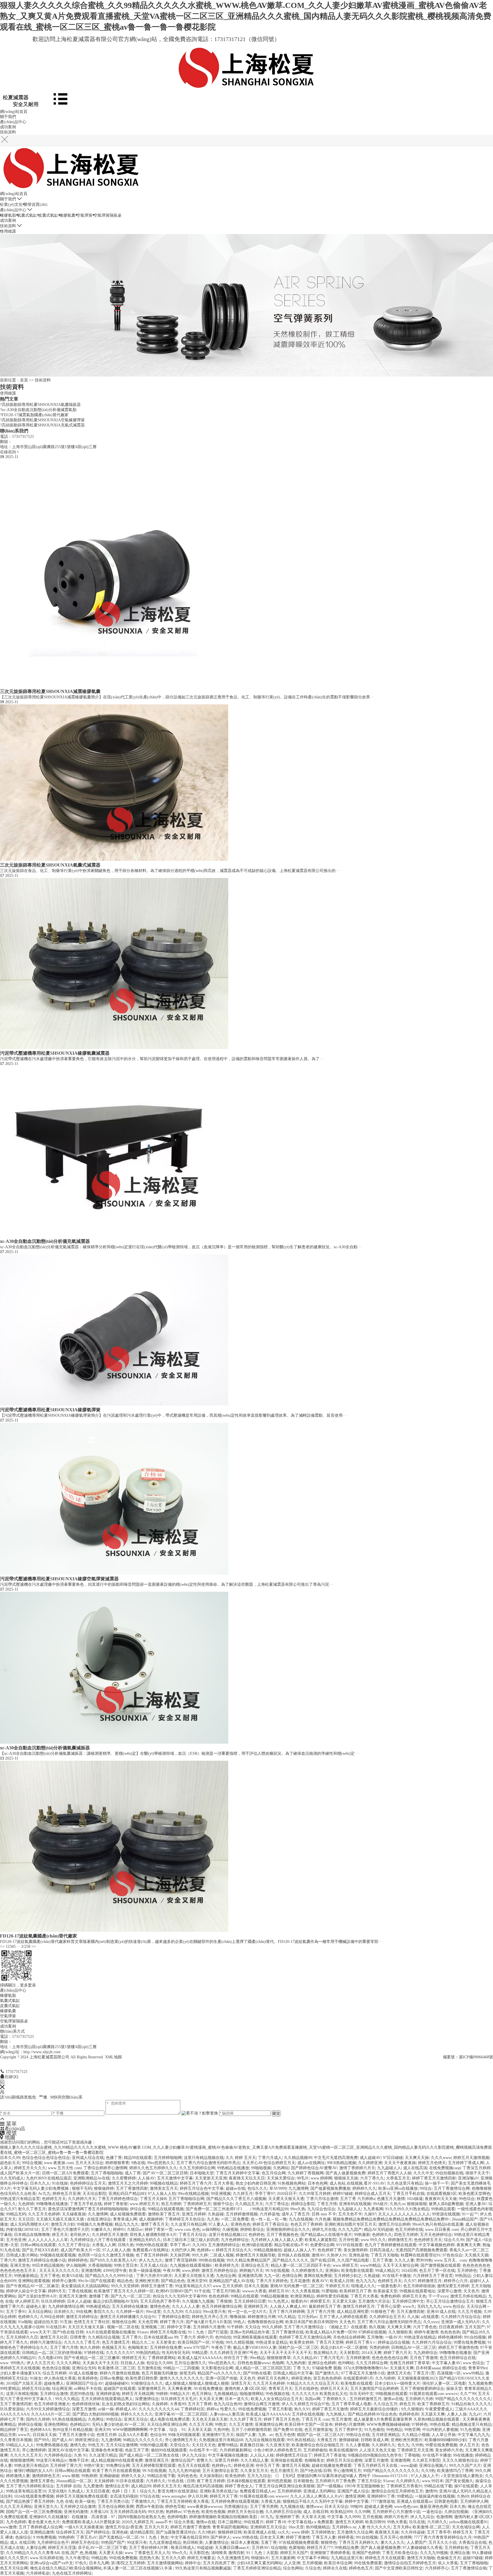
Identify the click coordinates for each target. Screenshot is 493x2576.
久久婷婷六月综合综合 (461, 2317)
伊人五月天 (469, 2445)
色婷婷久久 (382, 2235)
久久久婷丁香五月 (246, 2419)
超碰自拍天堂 (46, 2322)
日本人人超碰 (79, 2301)
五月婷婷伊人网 (474, 2501)
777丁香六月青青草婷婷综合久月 (443, 2537)
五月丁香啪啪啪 (474, 2563)
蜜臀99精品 (228, 2445)
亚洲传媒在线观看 (286, 2460)
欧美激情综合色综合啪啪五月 (318, 2445)
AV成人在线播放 (83, 2373)
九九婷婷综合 (425, 2353)
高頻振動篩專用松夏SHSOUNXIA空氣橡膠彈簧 (42, 420)
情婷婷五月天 (134, 2358)
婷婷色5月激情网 (350, 2424)
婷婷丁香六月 (172, 2322)
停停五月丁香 (236, 2358)
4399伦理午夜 (115, 2271)
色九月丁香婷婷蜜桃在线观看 (391, 2245)
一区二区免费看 (235, 2219)
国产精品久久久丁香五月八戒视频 (236, 2199)
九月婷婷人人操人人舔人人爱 (277, 2240)
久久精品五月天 (249, 2204)
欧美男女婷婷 (302, 2342)
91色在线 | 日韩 (181, 2481)
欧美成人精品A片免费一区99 (331, 2332)
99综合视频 (32, 2163)
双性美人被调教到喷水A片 (153, 2235)
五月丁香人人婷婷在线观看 (343, 2317)
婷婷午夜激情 (426, 2332)
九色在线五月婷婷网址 (72, 2573)
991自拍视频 (475, 2337)
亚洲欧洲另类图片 (407, 2440)
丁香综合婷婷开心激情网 (105, 2168)
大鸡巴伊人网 (183, 2250)
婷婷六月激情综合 (46, 2342)
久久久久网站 (68, 2363)
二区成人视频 (222, 2255)
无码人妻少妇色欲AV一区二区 (118, 2424)
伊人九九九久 (151, 2260)
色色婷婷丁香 (330, 2250)
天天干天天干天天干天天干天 (286, 2353)
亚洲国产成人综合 (353, 2491)
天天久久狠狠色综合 (460, 2460)
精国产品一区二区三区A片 (320, 2435)
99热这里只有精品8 (31, 2466)
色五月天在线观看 (194, 2466)
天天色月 (471, 2291)
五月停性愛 (349, 2240)
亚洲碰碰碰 (109, 2476)
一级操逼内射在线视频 (435, 2496)
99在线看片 (254, 2522)
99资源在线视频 (446, 2214)
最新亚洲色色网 (434, 2507)
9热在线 (138, 2163)
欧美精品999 (341, 2512)
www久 (409, 2306)
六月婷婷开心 (437, 2568)
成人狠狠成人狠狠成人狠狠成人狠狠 (197, 2383)
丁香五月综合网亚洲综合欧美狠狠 (285, 2486)
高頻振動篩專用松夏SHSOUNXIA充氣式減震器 (42, 425)
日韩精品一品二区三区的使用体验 (52, 2353)
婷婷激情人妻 (18, 2476)
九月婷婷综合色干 (53, 2543)
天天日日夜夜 (98, 2491)
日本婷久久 (64, 2312)
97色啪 (218, 2342)
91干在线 (202, 2291)
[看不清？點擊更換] (200, 2113)
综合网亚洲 (62, 2389)
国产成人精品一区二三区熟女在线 (149, 2455)
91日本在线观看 (130, 2481)
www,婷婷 (191, 2271)
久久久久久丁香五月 (82, 2342)
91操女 (36, 2378)
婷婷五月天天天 (334, 2389)
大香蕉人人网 (104, 2245)
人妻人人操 (457, 2414)
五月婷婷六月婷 (419, 2399)
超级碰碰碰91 (117, 2383)
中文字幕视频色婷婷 (437, 2245)
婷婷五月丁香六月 (196, 2183)
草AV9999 (278, 2188)
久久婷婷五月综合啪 (283, 2512)
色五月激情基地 (318, 2430)
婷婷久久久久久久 (137, 2414)
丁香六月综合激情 (322, 2199)
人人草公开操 (444, 2435)
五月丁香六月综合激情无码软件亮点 (208, 2163)
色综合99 (158, 2435)
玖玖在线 (417, 2522)
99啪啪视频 (261, 2168)
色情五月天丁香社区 (92, 2322)
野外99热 (424, 2260)
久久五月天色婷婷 (44, 2214)
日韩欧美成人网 (375, 2440)
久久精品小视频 (416, 2435)
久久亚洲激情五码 (233, 2558)
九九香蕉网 (373, 2209)
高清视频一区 (449, 2373)
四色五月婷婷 (406, 2235)
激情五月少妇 (63, 2224)
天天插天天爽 (402, 2368)
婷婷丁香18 (276, 2522)
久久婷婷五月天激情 (110, 2235)
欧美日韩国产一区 (194, 2342)
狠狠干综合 (223, 2204)
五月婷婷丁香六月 (66, 2466)
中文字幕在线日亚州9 (190, 2537)
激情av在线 (393, 2399)
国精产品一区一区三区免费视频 (34, 2512)
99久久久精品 (67, 2399)
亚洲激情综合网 (269, 2424)
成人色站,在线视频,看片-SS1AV (357, 2183)
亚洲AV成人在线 (441, 2312)
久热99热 (221, 2430)
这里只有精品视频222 (228, 2235)
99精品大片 (180, 2394)
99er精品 (257, 2358)
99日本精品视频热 (48, 2265)
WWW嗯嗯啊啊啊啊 (130, 2430)
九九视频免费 (480, 2383)
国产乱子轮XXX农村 (40, 2250)
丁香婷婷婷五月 (197, 2204)
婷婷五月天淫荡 (62, 2548)
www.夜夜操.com (59, 2163)
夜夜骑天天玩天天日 (247, 2178)
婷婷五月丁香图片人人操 (389, 2173)
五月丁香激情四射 (132, 2188)
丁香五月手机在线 (409, 2194)
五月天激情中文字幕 (175, 2178)
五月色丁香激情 (424, 2358)
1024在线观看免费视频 (34, 2496)
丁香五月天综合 (193, 2235)
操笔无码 (187, 2373)
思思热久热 (149, 2558)
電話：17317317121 (17, 2037)
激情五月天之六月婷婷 (128, 2183)
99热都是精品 (98, 2306)
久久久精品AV (305, 2358)
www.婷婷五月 (345, 2265)
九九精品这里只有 (347, 2558)
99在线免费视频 (252, 2409)
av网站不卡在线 (88, 2389)
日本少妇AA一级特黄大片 (397, 2383)
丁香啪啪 (412, 2455)
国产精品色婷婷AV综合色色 (372, 2414)
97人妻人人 (219, 2224)
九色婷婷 (26, 2204)
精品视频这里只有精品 (472, 2424)
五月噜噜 (375, 2337)
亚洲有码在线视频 (355, 2204)
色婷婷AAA (40, 2430)
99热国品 (463, 2276)
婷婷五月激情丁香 (157, 2286)
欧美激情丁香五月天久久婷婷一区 (124, 2291)
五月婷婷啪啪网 (168, 2158)
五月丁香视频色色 (282, 2235)
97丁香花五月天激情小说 (363, 2373)
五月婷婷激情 (358, 2358)
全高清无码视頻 (124, 2496)
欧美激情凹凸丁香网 (455, 2471)
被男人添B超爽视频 (446, 2204)
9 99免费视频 (45, 2537)
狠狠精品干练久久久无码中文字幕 (313, 2501)
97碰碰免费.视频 (327, 2368)
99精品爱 (200, 2353)
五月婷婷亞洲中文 (408, 2301)
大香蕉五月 (327, 2440)
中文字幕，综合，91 (167, 2430)
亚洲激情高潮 (250, 2276)
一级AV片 (393, 2337)
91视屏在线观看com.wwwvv (434, 2394)
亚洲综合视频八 (433, 2466)
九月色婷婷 (16, 2522)
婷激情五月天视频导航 (256, 2255)
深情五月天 (241, 2383)
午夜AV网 (171, 2271)
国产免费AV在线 (288, 2430)
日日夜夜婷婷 (451, 2327)
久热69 (463, 2496)
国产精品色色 (173, 2281)
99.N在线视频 (277, 2271)
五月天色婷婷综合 (436, 2235)
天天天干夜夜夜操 (400, 2163)
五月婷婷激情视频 (242, 2214)
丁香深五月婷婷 (476, 2168)
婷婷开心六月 (456, 2281)
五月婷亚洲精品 (386, 2435)
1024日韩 (409, 2271)
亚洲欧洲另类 (147, 2281)
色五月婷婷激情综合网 (222, 2306)
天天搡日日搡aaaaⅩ (232, 2548)
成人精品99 (141, 2486)
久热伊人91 (337, 2255)
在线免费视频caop (445, 2168)
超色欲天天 (10, 2163)
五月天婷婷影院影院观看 (154, 2466)
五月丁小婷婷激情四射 (251, 2430)
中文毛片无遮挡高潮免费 (336, 2158)
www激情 (8, 2527)
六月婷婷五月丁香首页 (433, 2276)
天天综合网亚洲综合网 (167, 2424)
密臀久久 (205, 2460)
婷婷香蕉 (346, 2537)
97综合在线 (150, 2496)
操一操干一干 (437, 2183)
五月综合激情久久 (190, 2363)
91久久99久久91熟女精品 (407, 2209)
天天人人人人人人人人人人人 (404, 2214)
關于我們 (8, 117)
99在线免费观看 (368, 2563)
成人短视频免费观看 (128, 2214)
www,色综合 (454, 2306)
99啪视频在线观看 (391, 2394)
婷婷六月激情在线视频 (120, 2373)
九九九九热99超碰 (184, 2471)
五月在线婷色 (306, 2389)
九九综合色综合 (321, 2209)
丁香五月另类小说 (113, 2501)
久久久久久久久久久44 (159, 2409)
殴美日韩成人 (183, 2548)
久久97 (410, 2281)
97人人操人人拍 (162, 2194)
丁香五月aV (86, 2537)
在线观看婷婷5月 (358, 2378)
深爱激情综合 (147, 2399)
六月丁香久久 (372, 2178)
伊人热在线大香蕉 (60, 2378)
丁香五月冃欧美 (226, 2291)
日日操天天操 (45, 2435)
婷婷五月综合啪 (36, 2389)
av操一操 (106, 2409)
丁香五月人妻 (324, 2537)
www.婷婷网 (321, 2178)
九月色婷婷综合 (235, 2240)
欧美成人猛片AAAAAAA (200, 2358)
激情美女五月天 (164, 2188)
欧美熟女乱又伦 (334, 2394)
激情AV (318, 2255)
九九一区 (272, 2276)
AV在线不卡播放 (396, 2276)
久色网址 (96, 2419)
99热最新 (362, 2235)
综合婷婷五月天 (70, 2532)
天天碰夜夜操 (74, 2214)
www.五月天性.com (65, 2168)
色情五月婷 (106, 2435)
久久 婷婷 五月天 (241, 2158)
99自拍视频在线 (449, 2173)
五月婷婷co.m (344, 2527)
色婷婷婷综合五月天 (88, 2183)
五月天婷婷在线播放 (130, 2306)
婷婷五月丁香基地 (330, 2455)
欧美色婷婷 (235, 2476)
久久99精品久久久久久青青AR (33, 2553)
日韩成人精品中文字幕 (293, 2373)
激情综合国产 (183, 2460)
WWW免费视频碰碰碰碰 (388, 2424)
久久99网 (362, 2512)
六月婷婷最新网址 (235, 2450)
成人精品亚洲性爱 (353, 2312)
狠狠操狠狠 (417, 2204)
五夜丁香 (269, 2543)
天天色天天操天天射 (210, 2419)
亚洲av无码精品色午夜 (250, 2332)
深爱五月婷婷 (227, 2460)
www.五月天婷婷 (228, 2286)
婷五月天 (60, 2235)
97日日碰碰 (393, 2158)
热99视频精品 (318, 2527)
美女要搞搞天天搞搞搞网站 (85, 2286)
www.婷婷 (300, 2532)
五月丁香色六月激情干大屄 (65, 2230)
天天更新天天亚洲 (211, 2178)
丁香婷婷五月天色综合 (185, 2219)
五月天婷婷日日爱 (250, 2301)
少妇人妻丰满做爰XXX (20, 2373)
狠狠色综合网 (124, 2322)
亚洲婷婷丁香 (287, 2517)
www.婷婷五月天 (145, 2204)
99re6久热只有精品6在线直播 (438, 2224)
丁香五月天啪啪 (385, 2255)
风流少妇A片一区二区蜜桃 (344, 2348)
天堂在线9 (57, 2491)
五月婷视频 (312, 2563)
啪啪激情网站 (252, 2394)
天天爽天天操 (417, 2158)
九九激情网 (298, 2188)
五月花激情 (300, 2281)
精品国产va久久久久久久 (219, 2373)
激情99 (431, 2491)
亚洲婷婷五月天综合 (268, 2527)
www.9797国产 (196, 2348)
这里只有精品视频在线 (204, 2158)
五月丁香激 (382, 2260)
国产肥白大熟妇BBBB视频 (96, 2414)
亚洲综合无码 (84, 2368)
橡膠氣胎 (8, 215)
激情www (314, 2507)
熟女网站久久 (326, 2353)
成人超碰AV (370, 2158)
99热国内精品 (148, 2353)
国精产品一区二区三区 (298, 2348)
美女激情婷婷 (355, 2250)
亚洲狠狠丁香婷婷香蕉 (330, 2553)
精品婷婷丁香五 (14, 2430)
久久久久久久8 (305, 2394)
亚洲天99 (102, 2430)
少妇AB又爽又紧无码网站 (259, 2563)
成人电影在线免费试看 (170, 2419)
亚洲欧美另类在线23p (219, 2491)
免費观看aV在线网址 (151, 2250)
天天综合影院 (94, 2194)
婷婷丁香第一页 (159, 2230)
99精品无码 (16, 2214)
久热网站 (281, 2168)
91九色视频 (470, 2430)
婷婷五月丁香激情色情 (458, 2348)
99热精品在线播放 (233, 2168)
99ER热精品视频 (342, 2163)
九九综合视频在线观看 (265, 2440)
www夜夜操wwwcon (205, 2507)
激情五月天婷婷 (349, 2522)
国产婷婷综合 (98, 2532)
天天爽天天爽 (399, 2327)
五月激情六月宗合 (374, 2301)
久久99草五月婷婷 (315, 2194)
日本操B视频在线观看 (246, 2481)
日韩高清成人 (381, 2250)
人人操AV (146, 2178)
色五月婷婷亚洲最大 (52, 2404)
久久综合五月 (385, 2404)
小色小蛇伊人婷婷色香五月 (277, 2450)
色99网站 (346, 2363)
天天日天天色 (204, 2445)
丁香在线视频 (80, 2291)
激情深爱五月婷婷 (453, 2286)
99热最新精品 (26, 2276)
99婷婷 (162, 2394)
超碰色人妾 (36, 2306)
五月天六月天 (156, 2527)
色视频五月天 (114, 2348)
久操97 (370, 2214)
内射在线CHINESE (23, 2230)
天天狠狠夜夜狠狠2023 (417, 2378)
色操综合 (23, 2537)
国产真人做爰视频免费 (345, 2173)
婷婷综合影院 (303, 2204)
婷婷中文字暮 (179, 2327)
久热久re (397, 2204)
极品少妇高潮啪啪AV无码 (116, 2301)
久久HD (199, 2245)
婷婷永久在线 (335, 2568)
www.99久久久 (373, 2240)
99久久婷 (200, 2255)
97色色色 (191, 2512)
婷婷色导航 (175, 2507)
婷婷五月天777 (320, 2548)
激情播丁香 (99, 2296)
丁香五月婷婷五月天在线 (376, 2466)
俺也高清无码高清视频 (203, 2486)
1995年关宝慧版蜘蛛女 (364, 2486)
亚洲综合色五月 (255, 2265)
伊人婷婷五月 (27, 2301)
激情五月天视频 (296, 2466)
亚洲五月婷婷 (194, 2214)
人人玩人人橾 (262, 2455)
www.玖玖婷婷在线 (47, 2558)
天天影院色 (199, 2553)
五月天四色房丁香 (219, 2563)
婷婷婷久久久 (364, 2188)
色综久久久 (257, 2188)
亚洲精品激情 (42, 2532)
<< (2, 1946)
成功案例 (8, 127)
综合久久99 (454, 2240)
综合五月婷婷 (54, 2373)
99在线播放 (463, 2455)
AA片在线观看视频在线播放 (110, 2332)
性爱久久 (228, 2409)
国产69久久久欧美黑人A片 (113, 2260)
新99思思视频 (279, 2481)
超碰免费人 (54, 2383)
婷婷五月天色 (414, 2296)
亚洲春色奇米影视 (107, 2450)
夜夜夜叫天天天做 (441, 2199)
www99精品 (370, 2265)
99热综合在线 (358, 2435)
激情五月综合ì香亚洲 (124, 2527)
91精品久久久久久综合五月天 (313, 2383)
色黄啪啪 (297, 2548)
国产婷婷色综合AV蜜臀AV (314, 2168)
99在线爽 (84, 2312)
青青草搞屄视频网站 (230, 2527)
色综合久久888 (159, 2363)
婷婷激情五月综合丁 (294, 2455)
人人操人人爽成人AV (288, 2306)
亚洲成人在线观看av (414, 2501)
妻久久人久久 (393, 2543)
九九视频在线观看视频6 (191, 2265)
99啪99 (356, 2507)
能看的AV (300, 2301)
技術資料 (8, 132)
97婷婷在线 (94, 2353)
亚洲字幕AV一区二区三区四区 (181, 2414)
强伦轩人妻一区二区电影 (444, 2383)
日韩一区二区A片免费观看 (65, 2173)
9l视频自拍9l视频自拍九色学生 (375, 2455)
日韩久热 (126, 2245)
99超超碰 (205, 2548)
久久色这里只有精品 (405, 2183)
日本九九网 (99, 2563)
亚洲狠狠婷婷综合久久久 (288, 2230)
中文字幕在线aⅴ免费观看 (310, 2522)
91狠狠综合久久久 (147, 2383)
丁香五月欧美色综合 (400, 2553)
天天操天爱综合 (281, 2178)
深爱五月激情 (84, 2409)
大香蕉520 (99, 2512)
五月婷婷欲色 (456, 2548)
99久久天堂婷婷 (125, 2286)
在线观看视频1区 (442, 2194)
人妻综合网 (36, 2548)
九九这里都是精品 (165, 2543)
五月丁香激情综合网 (452, 2188)
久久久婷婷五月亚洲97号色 (234, 2353)
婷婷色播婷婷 (450, 2337)
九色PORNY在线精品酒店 (49, 2178)
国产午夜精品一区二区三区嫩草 (92, 2358)
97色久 (81, 2563)
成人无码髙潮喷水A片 (29, 2224)
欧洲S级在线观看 (257, 2245)
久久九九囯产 (350, 2230)
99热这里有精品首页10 (26, 2491)
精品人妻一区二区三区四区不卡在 (301, 2265)
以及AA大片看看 (133, 2435)
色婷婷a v (205, 2250)
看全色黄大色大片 (44, 2522)
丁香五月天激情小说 (76, 2435)
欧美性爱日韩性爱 (142, 2378)
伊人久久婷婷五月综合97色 (306, 2404)
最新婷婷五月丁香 (325, 2306)
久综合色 (313, 2568)
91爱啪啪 (330, 2291)
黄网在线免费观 (318, 2276)
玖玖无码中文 (361, 2394)
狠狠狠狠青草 (279, 2358)
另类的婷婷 (379, 2348)
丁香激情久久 (143, 2501)
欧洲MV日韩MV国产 (174, 2291)
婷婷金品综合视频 (394, 2342)
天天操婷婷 (104, 2481)
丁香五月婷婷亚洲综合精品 (257, 2568)
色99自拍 (223, 2337)
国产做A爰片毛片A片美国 (209, 2322)
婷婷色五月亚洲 (66, 2194)
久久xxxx (431, 2322)
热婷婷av (174, 2512)
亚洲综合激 (460, 2553)
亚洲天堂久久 (46, 2507)
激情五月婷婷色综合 (219, 2271)
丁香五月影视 (280, 2409)
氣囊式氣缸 (27, 215)
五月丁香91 (16, 2312)
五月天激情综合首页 (220, 2471)
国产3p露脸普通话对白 (176, 2532)
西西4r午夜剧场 (149, 2507)
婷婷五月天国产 (294, 2553)
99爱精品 (405, 2496)
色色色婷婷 (219, 2296)
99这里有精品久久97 (193, 2286)
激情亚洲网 (355, 2496)
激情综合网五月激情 (262, 2404)
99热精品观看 (443, 2209)
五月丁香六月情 (321, 2312)
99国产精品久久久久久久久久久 (463, 2399)
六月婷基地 (270, 2214)
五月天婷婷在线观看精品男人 (107, 2399)
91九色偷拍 (374, 2430)
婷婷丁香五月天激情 (330, 2409)
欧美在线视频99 (343, 2450)
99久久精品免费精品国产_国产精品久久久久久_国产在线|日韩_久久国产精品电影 (298, 2260)
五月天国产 (475, 2327)
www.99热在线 (245, 2537)
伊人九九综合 (194, 2455)
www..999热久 (12, 2363)
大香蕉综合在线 (472, 2543)
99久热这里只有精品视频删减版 (203, 2568)
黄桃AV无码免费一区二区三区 (297, 2286)
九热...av (265, 2435)
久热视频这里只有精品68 (221, 2440)
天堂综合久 (180, 2445)
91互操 (66, 2322)
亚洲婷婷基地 (108, 2394)
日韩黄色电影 (446, 2501)
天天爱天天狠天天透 (286, 2199)
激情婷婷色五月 (46, 2476)
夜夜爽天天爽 (468, 2245)
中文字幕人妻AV (446, 2363)
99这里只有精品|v (51, 2460)
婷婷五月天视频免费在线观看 (82, 2496)
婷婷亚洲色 (301, 2378)
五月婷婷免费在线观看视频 (235, 2501)
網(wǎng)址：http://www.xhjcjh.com (30, 2052)
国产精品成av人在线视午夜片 (326, 2235)
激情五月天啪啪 (421, 2558)
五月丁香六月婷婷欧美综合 (30, 2486)
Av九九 (44, 2194)
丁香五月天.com (316, 2419)
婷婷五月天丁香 (224, 2496)
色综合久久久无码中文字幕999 (180, 2296)
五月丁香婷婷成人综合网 (41, 2527)
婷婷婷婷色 (78, 2260)
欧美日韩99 (375, 2522)
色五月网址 (202, 2394)
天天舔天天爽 (433, 2414)
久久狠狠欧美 (400, 2332)
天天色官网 (148, 2322)
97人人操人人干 (425, 2476)
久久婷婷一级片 (130, 2312)
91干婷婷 (235, 2327)
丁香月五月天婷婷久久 (359, 2543)
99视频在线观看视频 (58, 2255)
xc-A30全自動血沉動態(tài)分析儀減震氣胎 (38, 410)
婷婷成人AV (126, 2409)
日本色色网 (318, 2183)
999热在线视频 (212, 2260)
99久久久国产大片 (465, 2466)
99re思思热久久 (161, 2163)
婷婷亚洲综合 (87, 2440)
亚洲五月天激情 (73, 2296)
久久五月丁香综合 (74, 2245)
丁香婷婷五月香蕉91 (404, 2486)
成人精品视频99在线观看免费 (117, 2460)
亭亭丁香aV (180, 2245)
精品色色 (125, 2281)
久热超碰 (216, 2214)
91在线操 (60, 2183)
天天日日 (26, 2219)
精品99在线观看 (138, 2158)
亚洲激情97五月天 (218, 2435)
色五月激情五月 (116, 2342)
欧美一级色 (85, 2501)
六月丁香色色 (425, 2327)
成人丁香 (133, 2173)
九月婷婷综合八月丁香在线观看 (98, 2240)
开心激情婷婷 (34, 2450)
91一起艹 (470, 2214)
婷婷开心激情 (64, 2281)
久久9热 (428, 2471)
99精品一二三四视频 (181, 2368)
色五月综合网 (274, 2173)
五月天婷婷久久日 (22, 2337)
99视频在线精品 (164, 2183)
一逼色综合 (432, 2512)
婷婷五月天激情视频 (471, 2158)
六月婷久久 (156, 2481)
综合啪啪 (279, 2548)
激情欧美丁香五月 (164, 2214)
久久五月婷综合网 (372, 2363)
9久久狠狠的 (412, 2409)
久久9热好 (207, 2532)
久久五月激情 (241, 2424)
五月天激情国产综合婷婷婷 (374, 2389)
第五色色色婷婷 (327, 2378)
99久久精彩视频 (240, 2342)
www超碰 (409, 2466)
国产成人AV (62, 2440)
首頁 (24, 380)
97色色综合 (452, 2255)
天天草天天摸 (313, 2517)
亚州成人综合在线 (88, 2158)
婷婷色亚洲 (244, 2466)
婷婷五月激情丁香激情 (190, 2527)
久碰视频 (230, 2230)
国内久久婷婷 (38, 2419)
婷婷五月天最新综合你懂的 (375, 2409)
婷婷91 (119, 2230)
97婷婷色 (420, 2424)
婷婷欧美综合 (252, 2230)
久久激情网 (98, 2214)
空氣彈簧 (84, 215)
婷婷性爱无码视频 (332, 2296)
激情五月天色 (399, 2373)
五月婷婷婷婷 (289, 2491)
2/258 (26, 1946)
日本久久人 (40, 2183)
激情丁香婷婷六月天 (357, 2168)
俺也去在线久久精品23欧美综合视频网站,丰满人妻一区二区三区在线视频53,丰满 (102, 2568)
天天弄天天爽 (211, 2399)
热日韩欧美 (193, 2543)
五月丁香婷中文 (348, 2430)
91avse (389, 2481)
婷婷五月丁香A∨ (361, 2342)
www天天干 (40, 2332)
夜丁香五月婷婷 (211, 2481)
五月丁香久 (132, 2337)
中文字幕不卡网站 (313, 2558)
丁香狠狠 (224, 2301)
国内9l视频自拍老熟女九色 (142, 2517)
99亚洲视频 (221, 2194)
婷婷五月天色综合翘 (245, 2512)
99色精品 (394, 2430)
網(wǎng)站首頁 (14, 112)
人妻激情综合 (217, 2543)
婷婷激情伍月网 (262, 2317)
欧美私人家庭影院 (321, 2240)
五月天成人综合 (154, 2265)
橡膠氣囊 (67, 215)
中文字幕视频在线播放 (228, 2455)
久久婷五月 (243, 2194)
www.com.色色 (187, 2230)
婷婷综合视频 (30, 2424)
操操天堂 (454, 2389)
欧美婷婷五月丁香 (355, 2291)
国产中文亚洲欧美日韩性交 (399, 2568)
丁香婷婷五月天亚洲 (415, 2450)
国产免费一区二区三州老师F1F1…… (218, 2209)
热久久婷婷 (90, 2348)
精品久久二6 (143, 2342)
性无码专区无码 (176, 2353)
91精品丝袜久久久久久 (471, 2404)
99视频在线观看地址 (417, 2291)
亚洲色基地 (359, 2255)
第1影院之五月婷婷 (128, 2563)
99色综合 (467, 2199)
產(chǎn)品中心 (13, 122)
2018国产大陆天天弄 (24, 2383)
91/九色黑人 (278, 2301)
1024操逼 (415, 2199)
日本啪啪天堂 (202, 2173)
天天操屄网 (180, 2255)
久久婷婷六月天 (82, 2199)
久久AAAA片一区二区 (51, 2414)
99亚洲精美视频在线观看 (255, 2337)
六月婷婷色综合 (58, 2455)
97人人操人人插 (116, 2250)
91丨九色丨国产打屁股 (208, 2332)
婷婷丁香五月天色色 (282, 2419)
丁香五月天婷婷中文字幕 (238, 2173)
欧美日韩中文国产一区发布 (309, 2424)
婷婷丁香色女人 (239, 2486)
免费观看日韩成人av (257, 2491)
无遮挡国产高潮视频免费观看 (421, 2250)
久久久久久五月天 (26, 2455)
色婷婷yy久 (222, 2466)
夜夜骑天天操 (387, 2532)
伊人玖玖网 (198, 2496)
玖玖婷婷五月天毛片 (179, 2399)
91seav (143, 2332)
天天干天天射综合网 (401, 2265)
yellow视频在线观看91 (468, 2522)
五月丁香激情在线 (288, 2332)
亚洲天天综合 (136, 2419)
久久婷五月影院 (426, 2460)
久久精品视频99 (298, 2158)
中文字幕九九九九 (474, 2435)
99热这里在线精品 (420, 2337)
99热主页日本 (126, 2265)
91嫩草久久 (101, 2230)
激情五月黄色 (42, 2481)
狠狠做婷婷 (104, 2188)
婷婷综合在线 (454, 2368)
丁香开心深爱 (389, 2306)
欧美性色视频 (213, 2512)
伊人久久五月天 (41, 2363)
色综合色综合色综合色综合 (46, 2158)
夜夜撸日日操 (252, 2445)
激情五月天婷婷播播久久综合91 (128, 2317)
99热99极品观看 (154, 2445)
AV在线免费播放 (208, 2389)
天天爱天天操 (344, 2301)
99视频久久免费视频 (95, 2224)
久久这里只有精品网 (189, 2224)
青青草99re (478, 2368)
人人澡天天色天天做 (377, 2450)
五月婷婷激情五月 (365, 2399)
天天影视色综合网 (217, 2368)
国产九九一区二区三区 (131, 2296)
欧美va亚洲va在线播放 (398, 2188)
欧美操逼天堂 (385, 2291)
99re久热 (298, 2209)
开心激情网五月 (347, 2471)
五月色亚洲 (16, 2240)
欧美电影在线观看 (357, 2271)
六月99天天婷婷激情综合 (48, 2409)
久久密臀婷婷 (124, 2178)
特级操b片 (260, 2558)
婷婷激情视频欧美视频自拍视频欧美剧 (224, 2517)
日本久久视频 (256, 2286)
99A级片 (380, 2204)
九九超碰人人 (389, 2168)
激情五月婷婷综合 (82, 2317)
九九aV (475, 2414)
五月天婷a (402, 2527)
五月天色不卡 (350, 2214)
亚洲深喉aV (468, 2178)
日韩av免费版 (112, 2378)
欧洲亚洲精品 (302, 2296)
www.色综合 (473, 2363)
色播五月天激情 (391, 2199)
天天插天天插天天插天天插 (60, 2219)
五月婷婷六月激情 (209, 2327)
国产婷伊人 (221, 2537)
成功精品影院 (142, 2532)
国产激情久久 (327, 2373)
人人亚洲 (292, 2563)
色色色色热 (450, 2332)
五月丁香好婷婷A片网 (149, 2548)
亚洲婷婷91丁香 (381, 2496)
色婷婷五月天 (54, 2199)
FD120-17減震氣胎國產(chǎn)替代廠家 (34, 415)
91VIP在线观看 (349, 2245)
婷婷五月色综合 (85, 2543)
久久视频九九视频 (198, 2301)
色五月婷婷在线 (409, 2230)
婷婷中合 (193, 2563)
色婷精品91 (80, 2424)
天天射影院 (349, 2353)
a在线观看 (430, 2317)
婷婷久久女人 (133, 2476)
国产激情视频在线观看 (441, 2265)
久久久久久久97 (120, 2353)
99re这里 (153, 2312)
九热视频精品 (226, 2394)
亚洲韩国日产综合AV (84, 2383)
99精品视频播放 (274, 2296)
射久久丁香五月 (32, 2209)
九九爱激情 (93, 2486)
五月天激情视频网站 (165, 2563)
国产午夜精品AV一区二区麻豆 (33, 2286)
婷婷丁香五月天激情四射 (434, 2178)
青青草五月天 (280, 2389)
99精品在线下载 (161, 2476)
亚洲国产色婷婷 (366, 2553)
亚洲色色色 (241, 2224)
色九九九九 (366, 2281)
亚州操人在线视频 (294, 2255)
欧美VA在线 (72, 2276)
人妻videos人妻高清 (227, 2414)
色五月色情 (285, 2435)
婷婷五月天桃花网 (138, 2394)
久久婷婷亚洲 (370, 2163)
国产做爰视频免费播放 (330, 2188)
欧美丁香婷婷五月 (433, 2404)
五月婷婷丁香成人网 (466, 2163)
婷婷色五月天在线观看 (385, 2558)
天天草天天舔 (199, 2430)
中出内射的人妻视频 (440, 2430)
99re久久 (180, 2553)
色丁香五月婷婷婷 (152, 2255)
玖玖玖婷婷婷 (53, 2301)
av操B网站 (211, 2230)
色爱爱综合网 (322, 2245)
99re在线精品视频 (193, 2194)
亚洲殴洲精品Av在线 (92, 2178)
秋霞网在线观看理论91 (421, 2255)
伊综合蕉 (138, 2209)
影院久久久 (104, 2312)
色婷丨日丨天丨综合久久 (134, 2491)
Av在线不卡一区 (203, 2450)
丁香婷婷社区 (193, 2409)
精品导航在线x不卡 (291, 2245)
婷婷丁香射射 (116, 2204)
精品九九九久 (127, 2224)
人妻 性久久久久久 (374, 2527)
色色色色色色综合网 (390, 2358)
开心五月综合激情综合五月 (450, 2301)
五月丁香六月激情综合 (304, 2327)
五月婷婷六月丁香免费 (335, 2481)
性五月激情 (342, 2419)
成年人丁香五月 (296, 2214)
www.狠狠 (71, 2476)
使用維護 (8, 231)
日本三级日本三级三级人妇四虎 (191, 2240)
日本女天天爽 (272, 2537)
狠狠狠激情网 (22, 2460)
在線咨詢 (9, 452)
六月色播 (323, 2219)
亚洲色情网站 (56, 2424)
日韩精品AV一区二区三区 (414, 2348)
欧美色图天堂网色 (474, 2194)
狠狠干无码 (82, 2188)
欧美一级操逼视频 (145, 2271)
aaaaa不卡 (164, 2522)
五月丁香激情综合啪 (469, 2568)
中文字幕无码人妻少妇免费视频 (41, 2188)
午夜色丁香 (221, 2348)
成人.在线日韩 (316, 2512)
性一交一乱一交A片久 (247, 2312)
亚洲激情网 (91, 2271)
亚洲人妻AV (476, 2204)
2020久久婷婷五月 (138, 2522)
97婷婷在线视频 (372, 2332)
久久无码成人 (12, 2178)
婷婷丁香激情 (298, 2537)
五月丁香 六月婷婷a (357, 2199)
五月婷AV (260, 2548)
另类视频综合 (236, 2507)
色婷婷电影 (177, 2517)
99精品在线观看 (245, 2296)
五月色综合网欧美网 (116, 2507)
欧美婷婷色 (88, 2378)
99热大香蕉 (397, 2522)
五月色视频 (372, 2517)
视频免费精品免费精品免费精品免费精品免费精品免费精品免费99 (391, 2219)
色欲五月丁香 (137, 2450)
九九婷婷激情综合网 (66, 2306)
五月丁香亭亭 (439, 2532)
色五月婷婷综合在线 (458, 2358)
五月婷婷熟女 (323, 2532)
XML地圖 (113, 2057)
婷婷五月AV (279, 2291)
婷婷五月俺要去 (201, 2558)
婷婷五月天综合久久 (234, 2250)
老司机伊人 (80, 2235)
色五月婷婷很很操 (419, 2286)
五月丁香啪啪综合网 (186, 2199)
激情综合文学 (117, 2486)
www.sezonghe (174, 2496)
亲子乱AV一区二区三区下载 (102, 2548)
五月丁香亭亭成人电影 (351, 2404)
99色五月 (96, 2445)
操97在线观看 (466, 2486)
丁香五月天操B (153, 2199)
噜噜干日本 (79, 2460)
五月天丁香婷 (200, 2404)
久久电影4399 (50, 2358)
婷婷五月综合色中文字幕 (202, 2188)
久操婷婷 (160, 2404)
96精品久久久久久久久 (143, 2440)
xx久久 (284, 2532)
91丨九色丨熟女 (155, 2537)
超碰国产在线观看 (120, 2389)
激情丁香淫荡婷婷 (181, 2260)
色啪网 (278, 2363)
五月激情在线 (149, 2368)
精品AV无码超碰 (379, 2230)
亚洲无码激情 (76, 2512)
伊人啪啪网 (76, 2265)
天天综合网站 (40, 2312)
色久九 (403, 2445)
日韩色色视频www (254, 2363)
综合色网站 (293, 2568)
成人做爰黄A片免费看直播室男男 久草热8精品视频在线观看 (407, 2419)
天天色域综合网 (466, 2527)
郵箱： (6, 2042)
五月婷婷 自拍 (68, 2486)
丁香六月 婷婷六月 (197, 2337)
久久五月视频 (470, 2312)
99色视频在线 (278, 2394)
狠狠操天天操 (346, 2178)
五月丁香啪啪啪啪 (107, 2173)
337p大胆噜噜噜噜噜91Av (365, 2368)
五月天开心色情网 (396, 2537)
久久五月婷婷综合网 (197, 2168)
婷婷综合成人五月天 (373, 2194)
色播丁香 (114, 2158)
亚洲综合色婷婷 (322, 2363)
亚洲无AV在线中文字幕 (68, 2450)
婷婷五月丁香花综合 (270, 2224)
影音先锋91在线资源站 (178, 2491)
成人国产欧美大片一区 (20, 2173)
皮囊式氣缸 (48, 215)
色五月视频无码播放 (159, 2373)
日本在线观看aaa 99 (161, 2337)
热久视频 (377, 2327)
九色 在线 (64, 2501)
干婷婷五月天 (337, 2286)
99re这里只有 (214, 2312)
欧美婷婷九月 (227, 2265)
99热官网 (412, 2430)
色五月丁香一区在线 (437, 2271)
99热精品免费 (347, 2548)
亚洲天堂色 (20, 2265)
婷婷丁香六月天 (397, 2353)
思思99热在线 (82, 2394)
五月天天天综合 (89, 2163)
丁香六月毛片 (332, 2358)
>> (34, 1946)
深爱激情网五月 (151, 2389)
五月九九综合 (259, 2476)
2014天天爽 (371, 2353)
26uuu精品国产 (465, 2219)
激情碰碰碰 (349, 2440)
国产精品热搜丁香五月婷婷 (30, 2501)
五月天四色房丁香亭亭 (160, 2301)
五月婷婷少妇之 (348, 2276)
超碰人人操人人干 (300, 2250)
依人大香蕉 (448, 2563)
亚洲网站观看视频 (34, 2281)
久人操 (413, 2317)
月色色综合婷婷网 (349, 2337)
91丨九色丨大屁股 (262, 2553)
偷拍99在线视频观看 (169, 2450)
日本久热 (458, 2507)
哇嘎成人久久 (363, 2286)
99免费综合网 (118, 2466)
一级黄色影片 (389, 2286)
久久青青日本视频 (16, 2440)
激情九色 (78, 2445)
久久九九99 (173, 2312)
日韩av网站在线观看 (38, 2245)
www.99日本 (433, 2481)
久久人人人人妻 (186, 2306)
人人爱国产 (417, 2543)
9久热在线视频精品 (69, 2419)
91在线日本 (56, 2327)
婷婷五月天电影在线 (168, 2332)
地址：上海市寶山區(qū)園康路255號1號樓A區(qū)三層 (48, 2047)
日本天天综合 (336, 2507)
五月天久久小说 (443, 2543)
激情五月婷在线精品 (468, 2296)
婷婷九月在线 (324, 2230)
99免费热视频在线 (52, 2445)
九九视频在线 (292, 2507)
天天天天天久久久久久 (59, 2271)
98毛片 (303, 2178)
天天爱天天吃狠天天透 (194, 2276)
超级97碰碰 (473, 2558)
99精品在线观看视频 (166, 2209)
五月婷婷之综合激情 (78, 2507)
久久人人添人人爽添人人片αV (317, 2496)
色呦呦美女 (138, 2348)
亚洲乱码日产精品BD (127, 2194)
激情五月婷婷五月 (359, 2306)
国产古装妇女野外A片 (37, 2296)
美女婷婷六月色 (449, 2450)
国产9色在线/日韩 (68, 2332)
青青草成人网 (125, 2219)
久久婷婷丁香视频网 (306, 2173)
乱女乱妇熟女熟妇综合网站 (126, 2404)
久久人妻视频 (357, 2445)
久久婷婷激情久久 (307, 2271)
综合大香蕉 (184, 2522)
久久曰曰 (193, 2312)
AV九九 (267, 2517)
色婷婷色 (256, 2235)
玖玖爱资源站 (12, 2409)
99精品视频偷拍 (268, 2250)
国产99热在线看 (257, 2373)
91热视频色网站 (292, 2183)
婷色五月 (407, 2404)
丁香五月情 (327, 2204)
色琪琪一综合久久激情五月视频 (106, 2255)
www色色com (406, 2507)
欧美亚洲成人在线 (260, 2532)
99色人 (239, 2322)
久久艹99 (468, 2394)
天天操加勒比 (211, 2476)
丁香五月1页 (424, 2373)
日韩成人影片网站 (22, 2255)
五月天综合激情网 (122, 2445)
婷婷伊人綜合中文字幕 (26, 2291)
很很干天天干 (477, 2173)
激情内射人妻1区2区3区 (246, 2389)
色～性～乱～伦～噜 (269, 2219)
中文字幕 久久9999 (344, 2517)
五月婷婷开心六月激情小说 (396, 2512)
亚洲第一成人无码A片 (460, 2322)
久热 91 (80, 2455)
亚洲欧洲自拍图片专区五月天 (350, 2224)
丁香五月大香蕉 (364, 2296)
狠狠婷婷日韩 (230, 2532)
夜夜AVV (320, 2281)
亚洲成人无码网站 (319, 2491)
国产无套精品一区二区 (119, 2537)
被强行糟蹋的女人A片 (33, 2471)
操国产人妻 (246, 2435)
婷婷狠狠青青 (117, 2163)
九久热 (213, 2219)
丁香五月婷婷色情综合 (118, 2199)
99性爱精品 (10, 2389)
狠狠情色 (329, 2543)
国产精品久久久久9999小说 (110, 2276)
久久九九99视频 (434, 2553)
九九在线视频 (301, 2219)
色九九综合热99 (228, 2404)
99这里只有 (137, 2543)
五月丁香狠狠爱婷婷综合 (422, 2389)
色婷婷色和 (409, 2414)
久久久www (441, 2158)
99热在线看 (440, 2424)
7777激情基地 (383, 2501)
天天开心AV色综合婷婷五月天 (269, 2163)
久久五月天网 (201, 2424)
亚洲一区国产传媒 (221, 2378)
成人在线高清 (415, 2168)
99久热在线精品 (301, 2440)
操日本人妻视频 (245, 2543)
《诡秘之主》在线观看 (347, 2327)
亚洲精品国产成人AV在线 (231, 2281)
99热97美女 (94, 2466)
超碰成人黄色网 (378, 2507)
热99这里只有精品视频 (72, 2430)
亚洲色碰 (120, 2532)
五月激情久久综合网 (355, 2532)
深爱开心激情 (449, 2291)
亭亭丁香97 (265, 2194)
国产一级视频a (330, 2486)
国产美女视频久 (459, 2481)
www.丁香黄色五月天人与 (147, 2553)
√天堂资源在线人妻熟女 (462, 2476)
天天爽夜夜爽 (179, 2389)
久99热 (417, 2445)
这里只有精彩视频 (22, 2394)
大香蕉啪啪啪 (100, 2265)
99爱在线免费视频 (470, 2342)
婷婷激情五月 (400, 2240)
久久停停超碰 (413, 2532)
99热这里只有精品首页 (20, 2199)
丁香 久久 (302, 2368)
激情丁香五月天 (155, 2224)
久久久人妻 (404, 2260)
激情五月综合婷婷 (394, 2224)
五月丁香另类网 (264, 2507)
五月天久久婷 (173, 2558)
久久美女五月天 (254, 2471)
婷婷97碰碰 (343, 2194)
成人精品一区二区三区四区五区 (263, 2368)
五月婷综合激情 (54, 2394)
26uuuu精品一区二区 (74, 2481)
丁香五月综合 (369, 2481)
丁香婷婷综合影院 (174, 2317)
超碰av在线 (236, 2188)
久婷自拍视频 (456, 2512)
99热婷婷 (89, 2476)
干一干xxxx (438, 2296)
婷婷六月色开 (396, 2517)
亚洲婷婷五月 (256, 2306)
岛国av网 (313, 2399)
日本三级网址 (230, 2522)
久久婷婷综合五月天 (387, 2317)
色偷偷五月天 (449, 2558)
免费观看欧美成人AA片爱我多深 (91, 2522)
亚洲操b (332, 2271)
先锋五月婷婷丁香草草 (410, 2363)
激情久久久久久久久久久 (181, 2378)
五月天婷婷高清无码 (128, 2512)
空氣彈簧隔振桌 (108, 215)
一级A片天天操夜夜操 (84, 2527)
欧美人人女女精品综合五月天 (277, 2399)
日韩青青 (78, 2337)
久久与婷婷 (385, 2378)
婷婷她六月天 (251, 2271)
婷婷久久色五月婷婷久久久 (153, 2168)
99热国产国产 (113, 2543)
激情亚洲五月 (157, 2460)
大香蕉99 (178, 2404)
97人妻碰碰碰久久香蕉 (423, 2548)
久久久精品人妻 (254, 2460)
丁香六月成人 (270, 2158)
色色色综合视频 (56, 2368)
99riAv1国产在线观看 (96, 2281)
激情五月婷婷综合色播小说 (42, 2260)
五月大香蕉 (224, 2183)
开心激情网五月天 (181, 2440)
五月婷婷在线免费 (166, 2348)
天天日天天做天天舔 (86, 2327)
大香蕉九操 (271, 2501)
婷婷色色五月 (361, 2568)
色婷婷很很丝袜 (86, 2404)
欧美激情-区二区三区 (117, 2368)
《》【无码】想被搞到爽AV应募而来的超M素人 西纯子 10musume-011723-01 (341, 2476)
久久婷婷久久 (383, 2445)
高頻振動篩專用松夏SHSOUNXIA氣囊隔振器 (40, 405)
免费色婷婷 (390, 2296)
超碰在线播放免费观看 (332, 2466)
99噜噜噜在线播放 (52, 2204)
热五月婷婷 (171, 2204)
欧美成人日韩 (342, 2281)
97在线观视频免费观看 (299, 2543)
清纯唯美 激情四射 (228, 2553)
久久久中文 (423, 2173)
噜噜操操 (238, 2317)
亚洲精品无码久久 (145, 2240)
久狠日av (135, 2230)
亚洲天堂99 (197, 2281)
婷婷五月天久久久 (30, 2168)
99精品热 (99, 2558)
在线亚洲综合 (99, 2219)
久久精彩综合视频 (104, 2337)
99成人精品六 (387, 2271)
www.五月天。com (450, 2260)
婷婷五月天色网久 (273, 2378)
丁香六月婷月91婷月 (154, 2276)
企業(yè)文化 (11, 205)
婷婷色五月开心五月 (210, 2317)
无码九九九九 (429, 2306)
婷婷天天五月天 (167, 2486)
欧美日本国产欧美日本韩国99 (311, 2322)
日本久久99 (10, 2158)
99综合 (426, 2188)
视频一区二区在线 (123, 2327)
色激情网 (444, 2517)
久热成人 (76, 2491)
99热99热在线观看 (152, 2245)
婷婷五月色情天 (432, 2163)
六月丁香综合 (277, 2204)
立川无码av (307, 2317)
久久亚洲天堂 (278, 2445)
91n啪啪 (25, 2322)
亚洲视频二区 (153, 2327)
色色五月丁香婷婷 (306, 2224)
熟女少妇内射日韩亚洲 (256, 2183)
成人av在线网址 (311, 2163)
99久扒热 (156, 2512)
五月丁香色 (50, 2276)
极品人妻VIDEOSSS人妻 (255, 2348)
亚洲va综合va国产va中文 (51, 2563)
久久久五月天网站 (16, 2507)
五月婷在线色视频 (308, 2414)
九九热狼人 (336, 2414)
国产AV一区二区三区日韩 (165, 2173)
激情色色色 (160, 2306)
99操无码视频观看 (184, 2435)
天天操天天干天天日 (100, 2363)
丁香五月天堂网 (330, 2342)
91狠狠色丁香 (383, 2312)
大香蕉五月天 (398, 2178)
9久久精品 (287, 2317)
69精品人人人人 (20, 2445)
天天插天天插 (476, 2255)
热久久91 (302, 2409)
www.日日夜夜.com (442, 2230)
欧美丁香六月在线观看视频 (116, 2471)
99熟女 (221, 2424)
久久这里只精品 (103, 2455)
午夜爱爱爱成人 (439, 2409)
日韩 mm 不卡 (324, 2214)
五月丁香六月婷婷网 (287, 2312)
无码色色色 (187, 2476)
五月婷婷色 (467, 2271)
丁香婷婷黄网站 (162, 2358)
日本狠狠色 (303, 2481)
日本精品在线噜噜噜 (32, 2235)
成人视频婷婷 (151, 2219)
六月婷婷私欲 (38, 2573)
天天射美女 (166, 2342)
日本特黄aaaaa (428, 2368)
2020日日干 (287, 2194)
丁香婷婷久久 (335, 2399)
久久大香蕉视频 (306, 2291)
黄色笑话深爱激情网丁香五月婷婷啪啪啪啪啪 (88, 2209)
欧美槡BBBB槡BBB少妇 (445, 2440)
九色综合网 (226, 2276)
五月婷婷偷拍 (315, 2450)
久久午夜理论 (77, 2558)
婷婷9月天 (57, 2291)
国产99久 (42, 2440)
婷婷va (212, 2409)
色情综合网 (292, 2276)
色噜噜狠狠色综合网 (265, 2322)
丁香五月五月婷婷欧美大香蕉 (183, 2501)
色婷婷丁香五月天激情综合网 (305, 2337)
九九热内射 (296, 2363)
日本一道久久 (237, 2399)
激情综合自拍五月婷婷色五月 (397, 2491)
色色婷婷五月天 (428, 2240)
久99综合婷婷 (52, 2317)
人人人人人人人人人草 (48, 2240)
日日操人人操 (132, 2363)
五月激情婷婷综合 (224, 2245)
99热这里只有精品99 (270, 2209)
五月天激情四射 (411, 2312)
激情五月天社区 (54, 2337)
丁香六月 (8, 2260)
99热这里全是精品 (272, 2342)
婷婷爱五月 (320, 2301)
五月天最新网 (283, 2558)
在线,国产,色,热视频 (79, 2553)
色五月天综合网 (14, 2568)
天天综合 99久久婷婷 (263, 2327)
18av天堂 (296, 2527)
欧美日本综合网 (338, 2563)
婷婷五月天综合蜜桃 (344, 2460)
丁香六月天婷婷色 (272, 2281)
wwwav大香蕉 (254, 2291)
